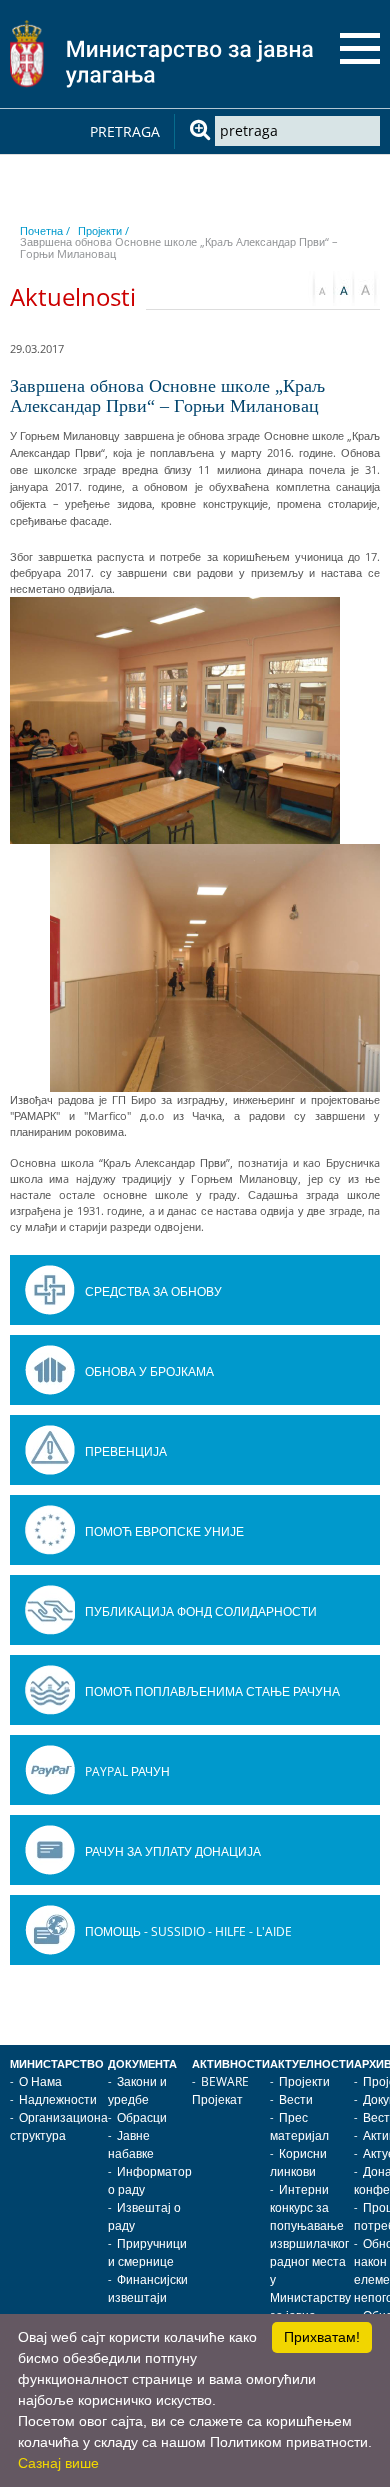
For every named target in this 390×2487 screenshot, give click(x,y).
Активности (231, 2064)
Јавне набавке (131, 2144)
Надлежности (58, 2099)
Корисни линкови (298, 2162)
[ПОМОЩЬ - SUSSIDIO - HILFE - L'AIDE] (50, 1930)
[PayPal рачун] (50, 1770)
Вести (296, 2099)
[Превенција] (50, 1450)
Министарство (57, 2064)
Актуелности (312, 2064)
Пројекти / (103, 230)
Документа (142, 2064)
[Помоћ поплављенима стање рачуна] (50, 1690)
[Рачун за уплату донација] (50, 1850)
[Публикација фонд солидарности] (50, 1610)
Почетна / (45, 230)
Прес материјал (299, 2126)
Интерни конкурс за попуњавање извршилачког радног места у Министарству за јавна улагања (310, 2261)
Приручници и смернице (147, 2252)
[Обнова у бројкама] (50, 1370)
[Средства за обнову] (50, 1290)
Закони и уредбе (137, 2090)
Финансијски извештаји (148, 2288)
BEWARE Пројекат (220, 2090)
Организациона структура (59, 2126)
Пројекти (304, 2081)
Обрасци (142, 2117)
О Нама (40, 2081)
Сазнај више (58, 2463)
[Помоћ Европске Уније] (50, 1530)
